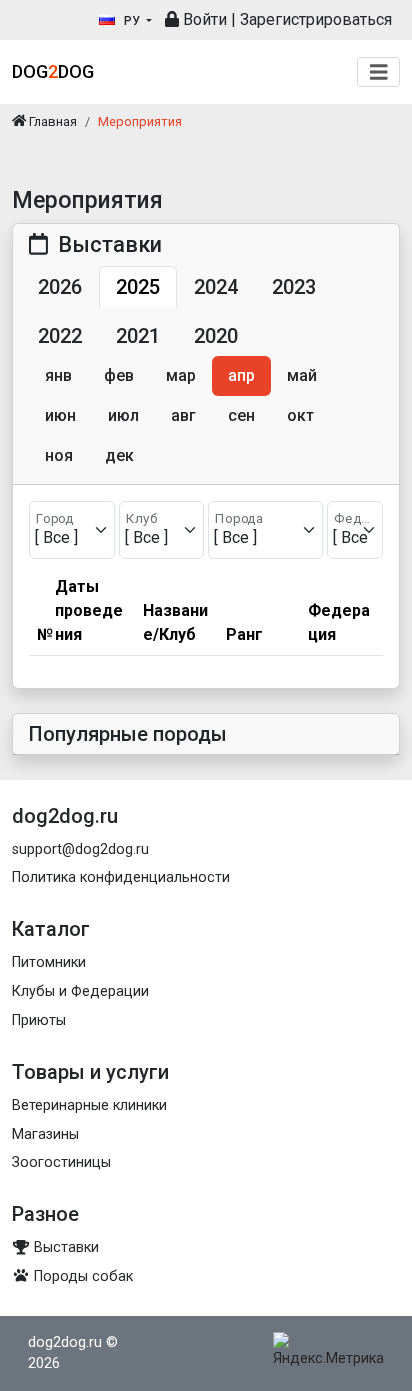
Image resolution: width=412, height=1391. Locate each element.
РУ (132, 21)
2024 (216, 287)
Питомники (49, 962)
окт (300, 415)
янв (58, 375)
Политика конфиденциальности (121, 877)
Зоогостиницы (61, 1162)
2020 (216, 336)
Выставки (64, 1247)
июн (60, 415)
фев (119, 375)
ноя (59, 455)
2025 (138, 287)
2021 (138, 336)
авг (183, 415)
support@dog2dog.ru (80, 849)
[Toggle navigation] (379, 72)
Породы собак (81, 1276)
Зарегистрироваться (316, 19)
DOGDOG (53, 71)
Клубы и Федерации (80, 991)
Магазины (45, 1134)
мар (181, 375)
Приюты (39, 1020)
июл (123, 415)
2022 (60, 336)
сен (241, 415)
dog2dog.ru (65, 1342)
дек (119, 455)
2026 (60, 287)
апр (241, 375)
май (302, 375)
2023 (294, 287)
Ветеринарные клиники (89, 1105)
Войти (203, 19)
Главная (51, 121)
